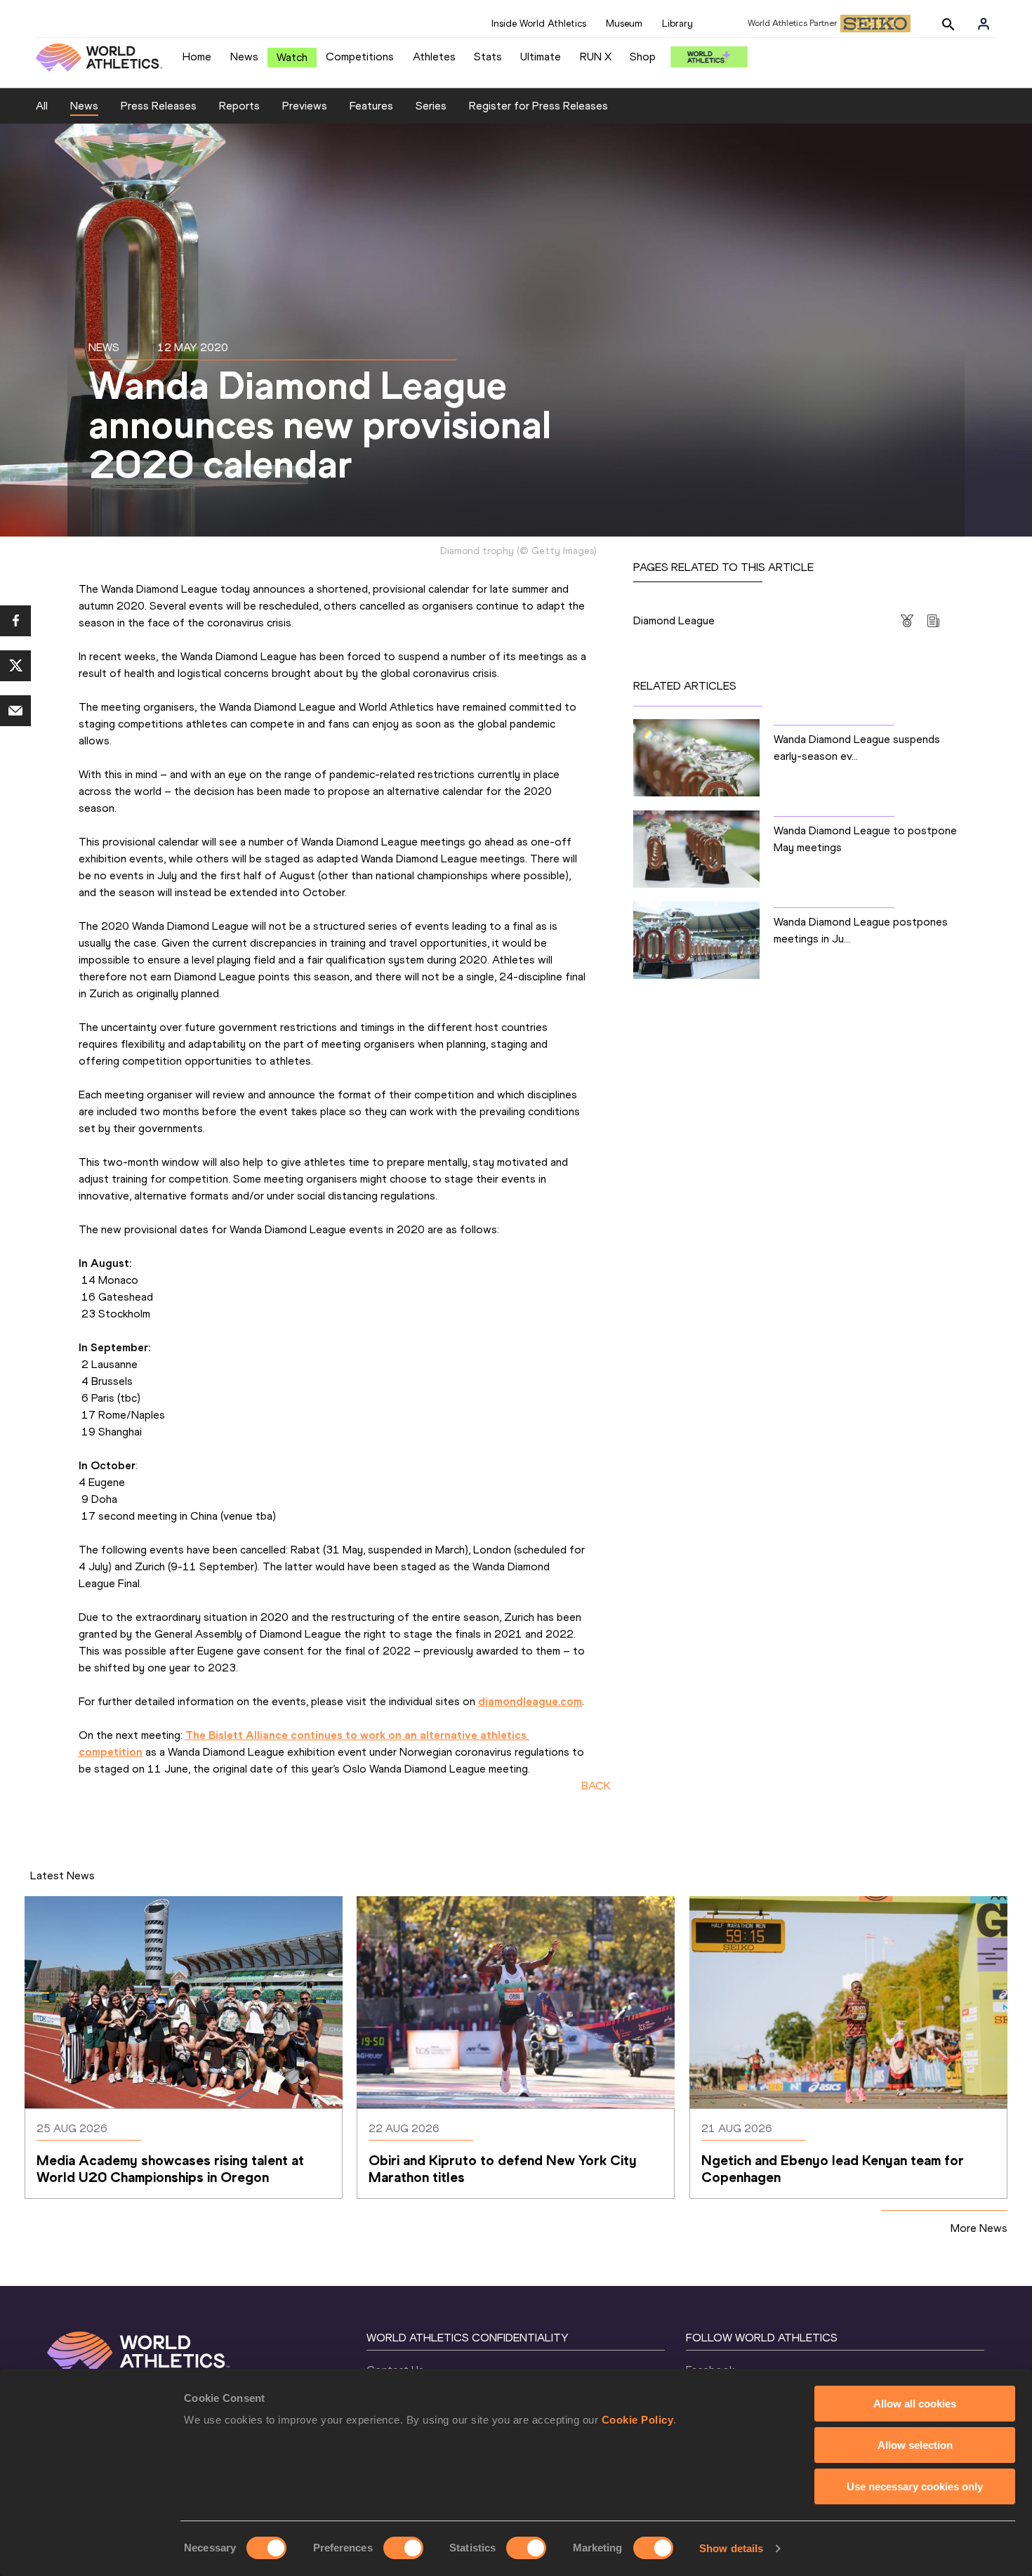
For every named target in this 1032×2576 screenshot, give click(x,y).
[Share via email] (15, 711)
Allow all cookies (915, 2404)
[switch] (403, 2548)
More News (979, 2228)
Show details (731, 2548)
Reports (239, 106)
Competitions (360, 57)
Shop (643, 57)
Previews (305, 106)
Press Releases (159, 106)
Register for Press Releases (538, 106)
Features (371, 106)
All (42, 106)
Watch (292, 57)
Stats (488, 57)
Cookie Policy (638, 2420)
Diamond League (674, 620)
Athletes (434, 57)
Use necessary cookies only (915, 2486)
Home (197, 57)
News (244, 57)
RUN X (596, 57)
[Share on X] (15, 666)
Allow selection (915, 2445)
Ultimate (541, 57)
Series (431, 106)
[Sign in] (984, 24)
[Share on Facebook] (15, 621)
